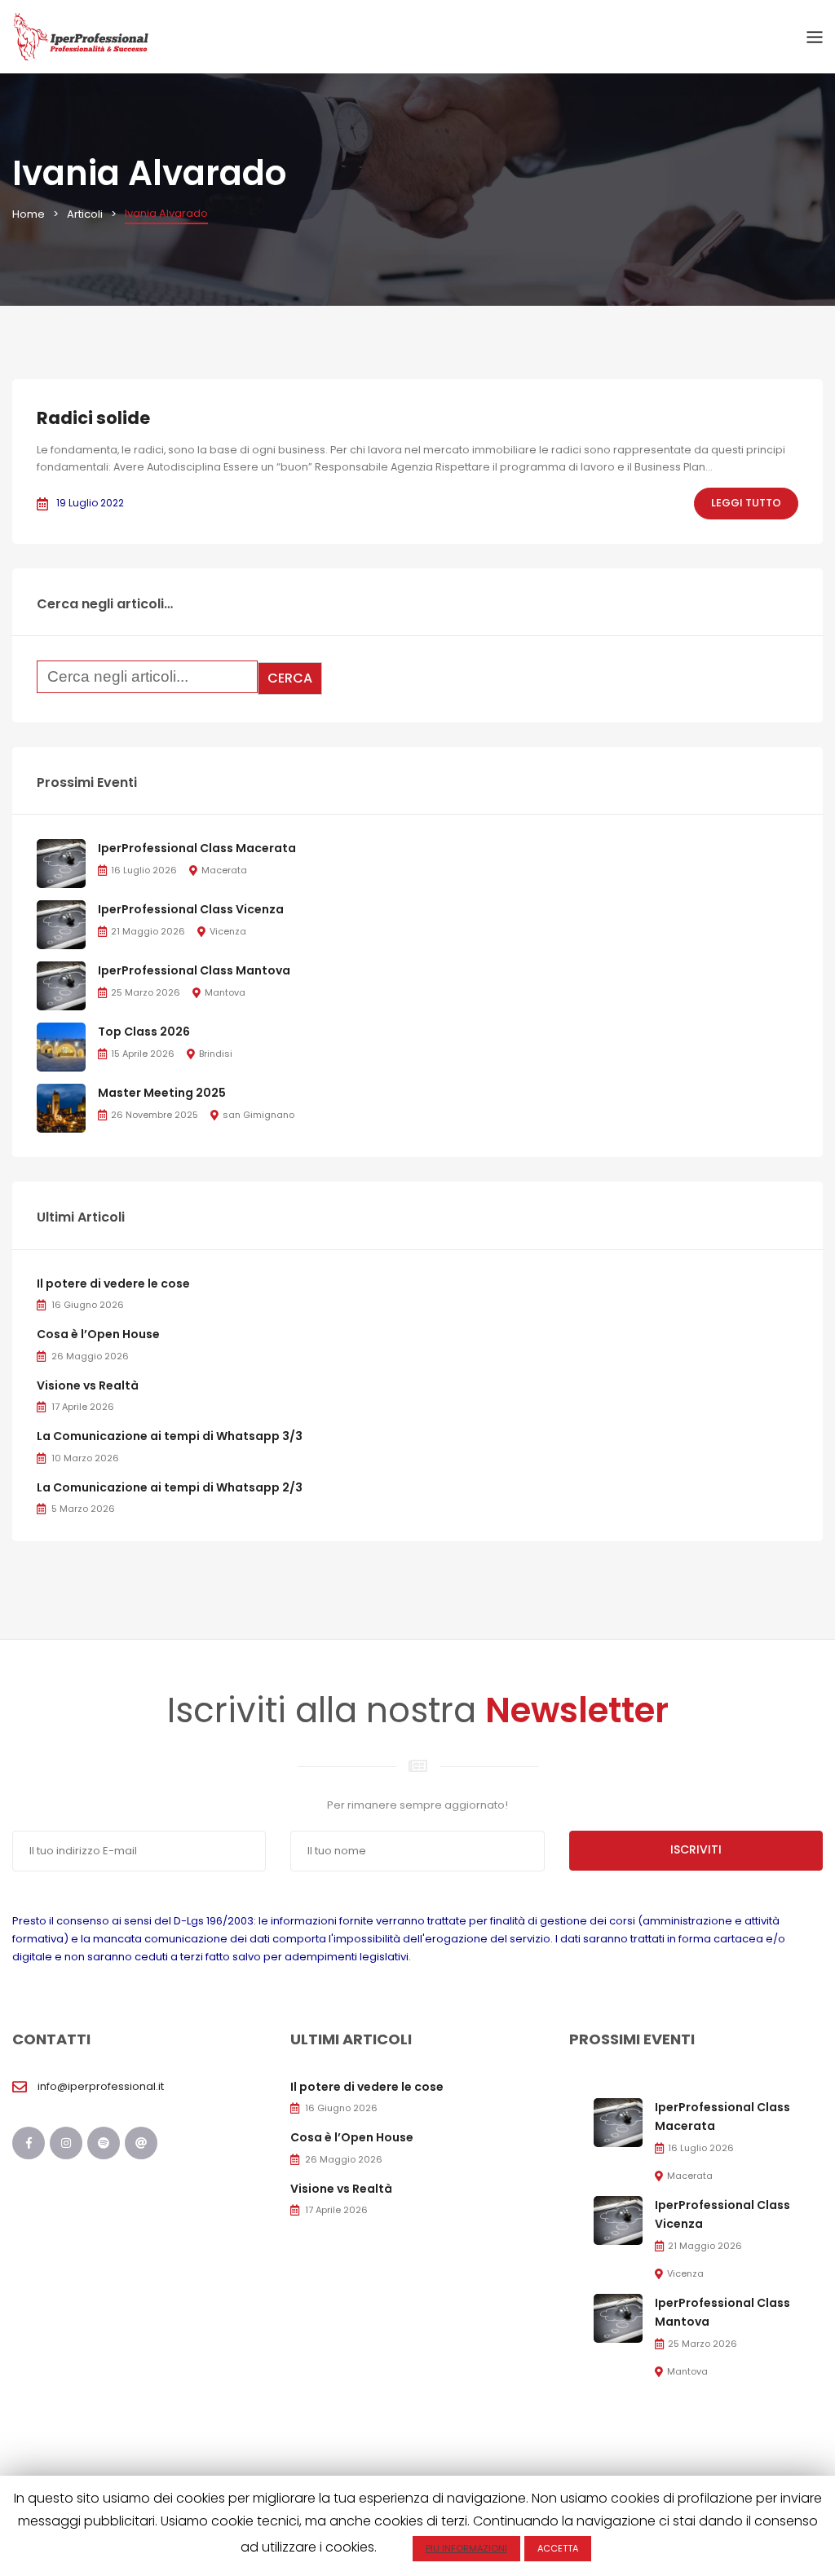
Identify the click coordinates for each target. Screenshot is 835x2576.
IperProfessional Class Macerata (197, 848)
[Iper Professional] (81, 36)
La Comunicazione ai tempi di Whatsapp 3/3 (170, 1436)
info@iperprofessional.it (101, 2086)
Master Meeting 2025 (162, 1093)
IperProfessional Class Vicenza (191, 909)
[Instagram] (66, 2143)
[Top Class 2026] (61, 1047)
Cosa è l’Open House (98, 1334)
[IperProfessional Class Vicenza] (61, 924)
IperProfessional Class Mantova (194, 970)
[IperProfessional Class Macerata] (61, 863)
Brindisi (216, 1054)
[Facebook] (29, 2143)
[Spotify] (104, 2143)
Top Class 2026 (144, 1032)
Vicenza (228, 931)
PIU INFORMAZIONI (466, 2548)
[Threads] (141, 2143)
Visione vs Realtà (88, 1385)
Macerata (224, 870)
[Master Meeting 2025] (61, 1108)
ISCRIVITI (696, 1849)
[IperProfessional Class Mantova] (61, 985)
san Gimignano (258, 1115)
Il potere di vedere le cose (113, 1284)
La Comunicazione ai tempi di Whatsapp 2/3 (170, 1487)
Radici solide (93, 418)
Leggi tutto (746, 503)
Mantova (225, 992)
